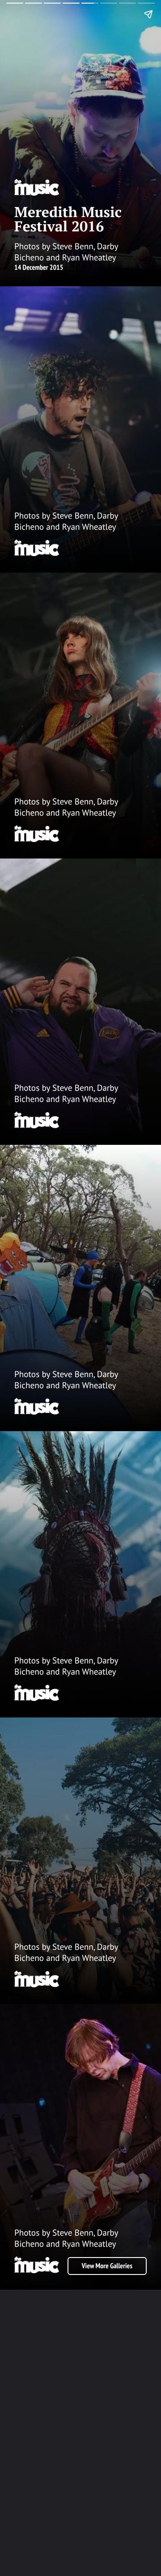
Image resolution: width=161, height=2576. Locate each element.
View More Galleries (107, 2266)
